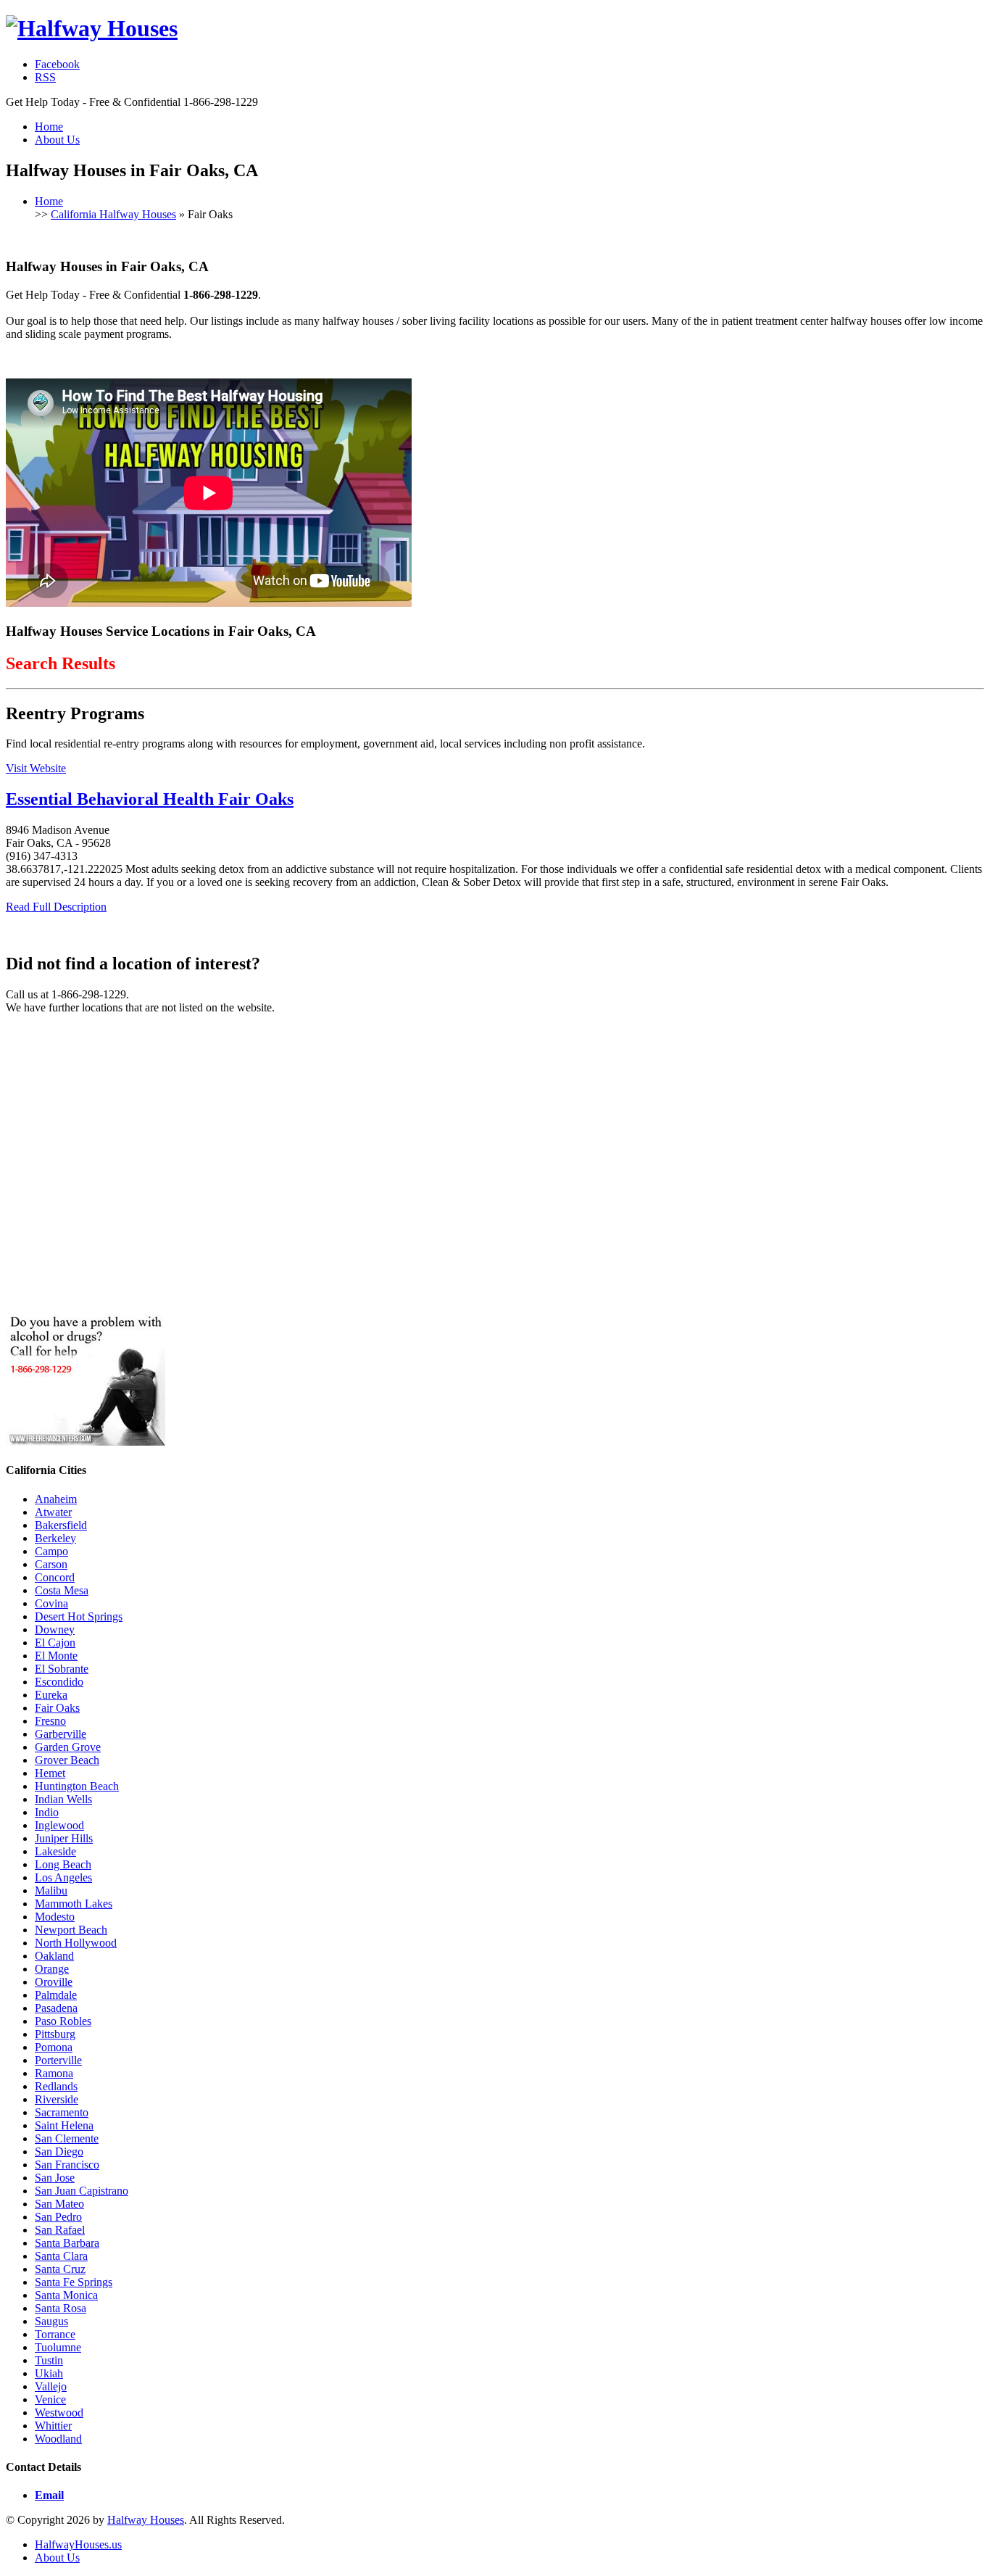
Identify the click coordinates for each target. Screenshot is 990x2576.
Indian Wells (63, 1799)
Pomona (54, 2047)
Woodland (58, 2439)
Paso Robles (63, 2021)
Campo (51, 1551)
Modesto (55, 1917)
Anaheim (56, 1499)
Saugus (51, 2321)
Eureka (51, 1695)
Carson (51, 1564)
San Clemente (67, 2138)
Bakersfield (61, 1525)
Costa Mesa (62, 1590)
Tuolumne (58, 2347)
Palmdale (56, 1995)
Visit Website (36, 768)
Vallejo (51, 2386)
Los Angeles (63, 1877)
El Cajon (55, 1643)
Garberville (61, 1734)
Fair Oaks (57, 1708)
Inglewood (59, 1825)
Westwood (59, 2413)
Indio (47, 1812)
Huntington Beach (77, 1786)
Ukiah (49, 2373)
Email (49, 2495)
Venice (50, 2399)
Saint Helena (64, 2125)
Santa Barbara (67, 2243)
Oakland (54, 1956)
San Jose (55, 2178)
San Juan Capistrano (82, 2191)
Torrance (55, 2334)
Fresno (50, 1721)
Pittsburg (55, 2034)
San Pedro (58, 2217)
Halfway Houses (146, 2520)
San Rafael (60, 2230)
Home (49, 127)
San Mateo (59, 2204)
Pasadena (56, 2008)
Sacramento (62, 2112)
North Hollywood (76, 1943)
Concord (55, 1577)
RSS (45, 77)
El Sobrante (62, 1669)
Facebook (57, 64)
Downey (55, 1629)
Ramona (54, 2073)
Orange (52, 1969)
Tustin (49, 2360)
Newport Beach (71, 1930)
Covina (51, 1603)
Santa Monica (66, 2295)
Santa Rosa (61, 2308)
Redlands (56, 2086)
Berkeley (55, 1538)
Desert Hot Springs (79, 1616)
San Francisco (67, 2165)
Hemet (50, 1773)
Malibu (51, 1890)
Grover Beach (67, 1760)
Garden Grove (68, 1747)
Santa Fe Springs (74, 2282)
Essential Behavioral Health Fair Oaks (150, 799)
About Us (57, 140)
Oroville (54, 1982)
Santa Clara (61, 2256)
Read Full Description (56, 907)
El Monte (56, 1656)
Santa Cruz (60, 2269)
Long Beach (63, 1864)
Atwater (53, 1512)
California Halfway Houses (113, 214)
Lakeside (55, 1851)
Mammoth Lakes (74, 1904)
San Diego (59, 2152)
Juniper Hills (64, 1838)
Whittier (53, 2426)
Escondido (59, 1682)
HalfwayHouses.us (78, 2544)
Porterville (58, 2060)
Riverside (57, 2099)
